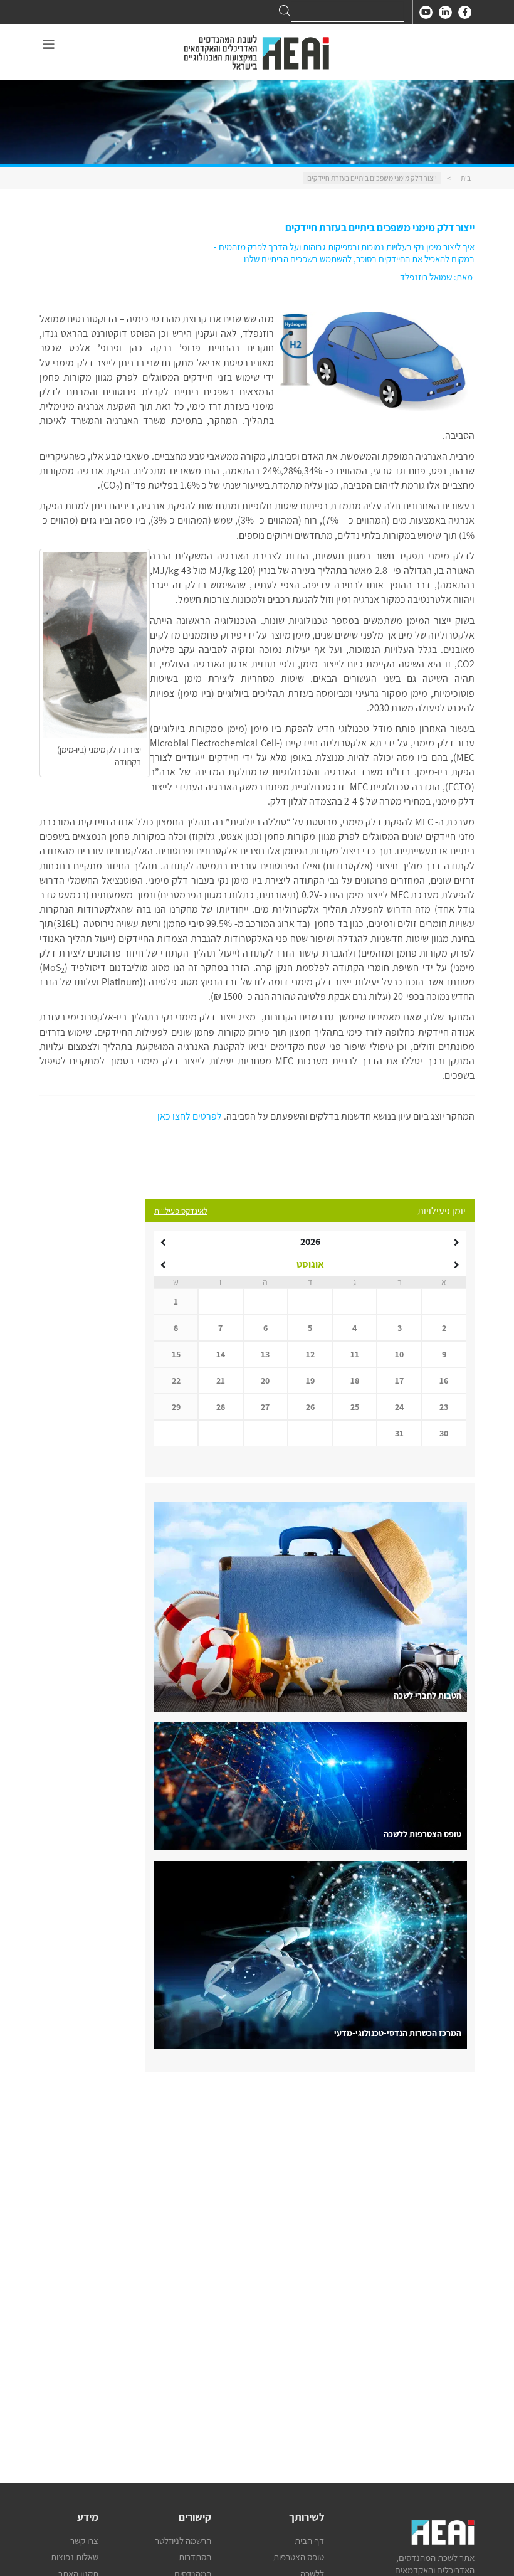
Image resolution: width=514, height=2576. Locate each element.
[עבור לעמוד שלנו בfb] (465, 12)
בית (466, 178)
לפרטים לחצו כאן (190, 1116)
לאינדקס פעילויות (181, 1211)
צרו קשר (84, 2541)
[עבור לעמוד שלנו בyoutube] (426, 12)
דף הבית (309, 2541)
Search (285, 11)
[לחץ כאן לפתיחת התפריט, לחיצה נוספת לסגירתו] (49, 45)
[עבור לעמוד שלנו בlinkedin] (445, 12)
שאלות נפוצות (75, 2557)
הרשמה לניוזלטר (183, 2541)
